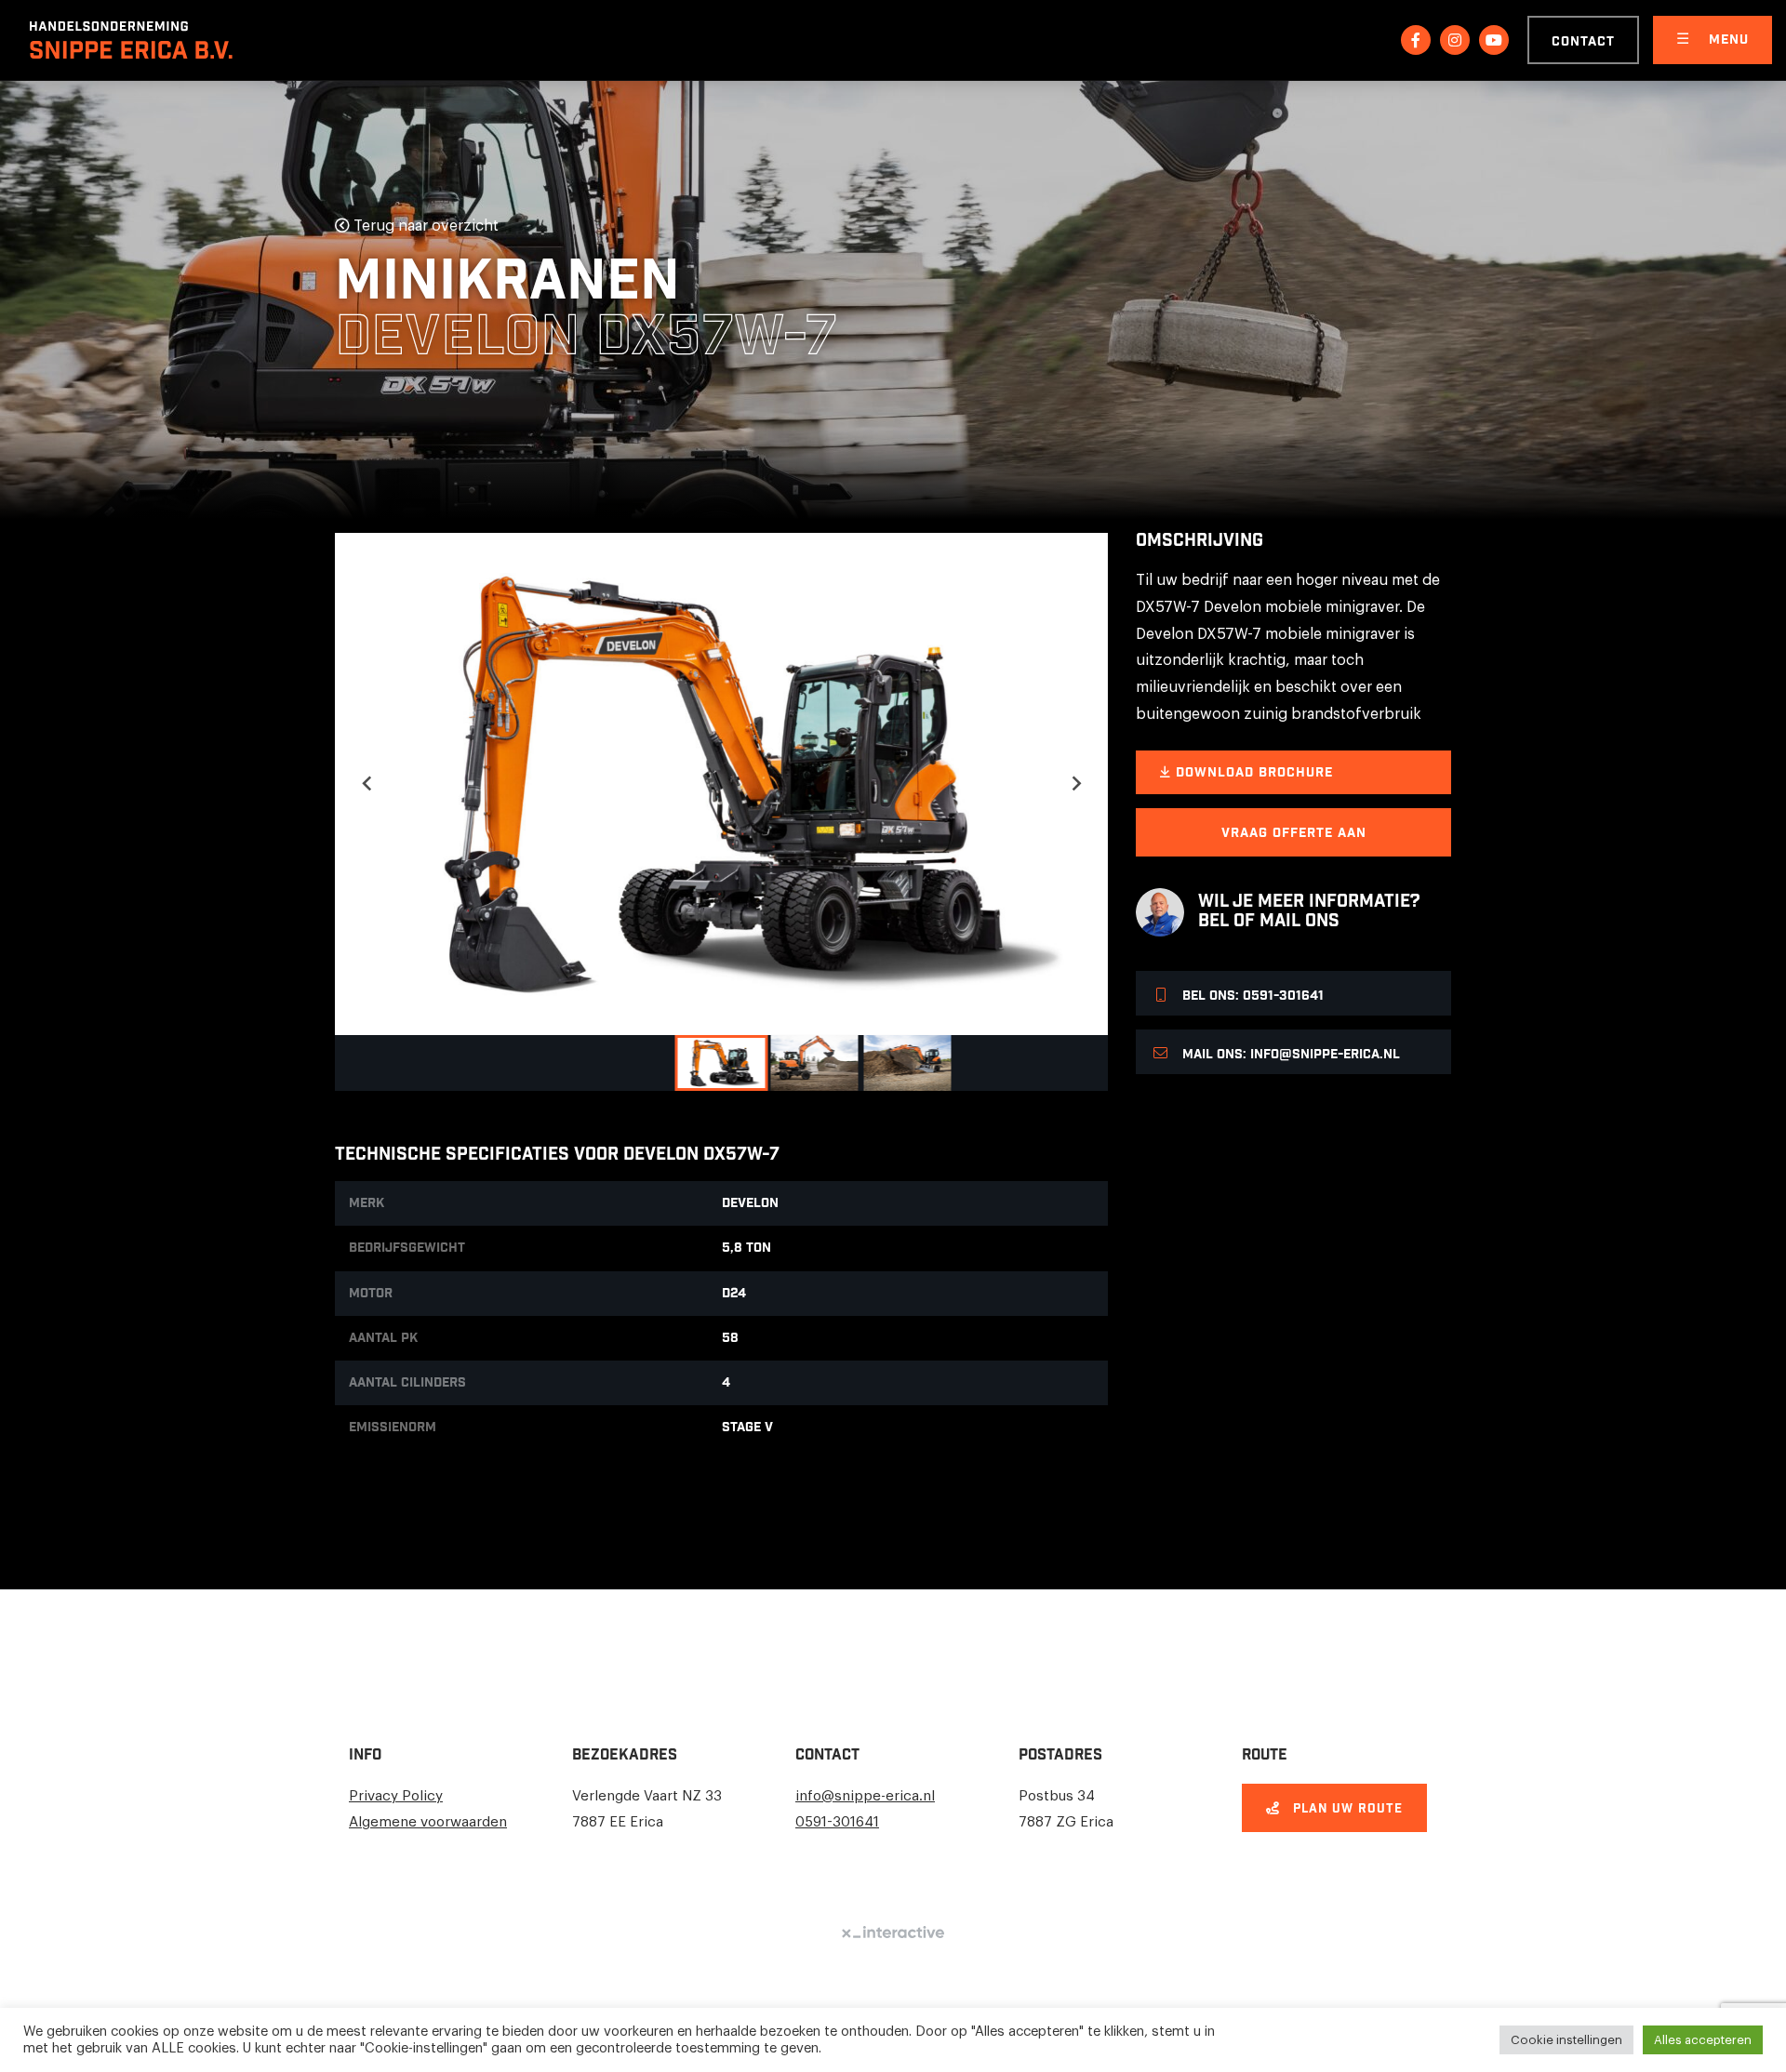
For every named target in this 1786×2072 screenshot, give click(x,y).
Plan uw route (1346, 1809)
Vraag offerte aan (1294, 833)
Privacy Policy (396, 1796)
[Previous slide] (367, 784)
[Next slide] (1075, 784)
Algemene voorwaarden (428, 1822)
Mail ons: (1289, 1055)
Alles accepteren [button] (1703, 2040)
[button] (722, 1063)
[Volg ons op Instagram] (1455, 40)
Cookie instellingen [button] (1566, 2040)
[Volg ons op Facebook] (1416, 40)
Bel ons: (1251, 996)
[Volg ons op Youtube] (1494, 40)
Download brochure (1252, 773)
